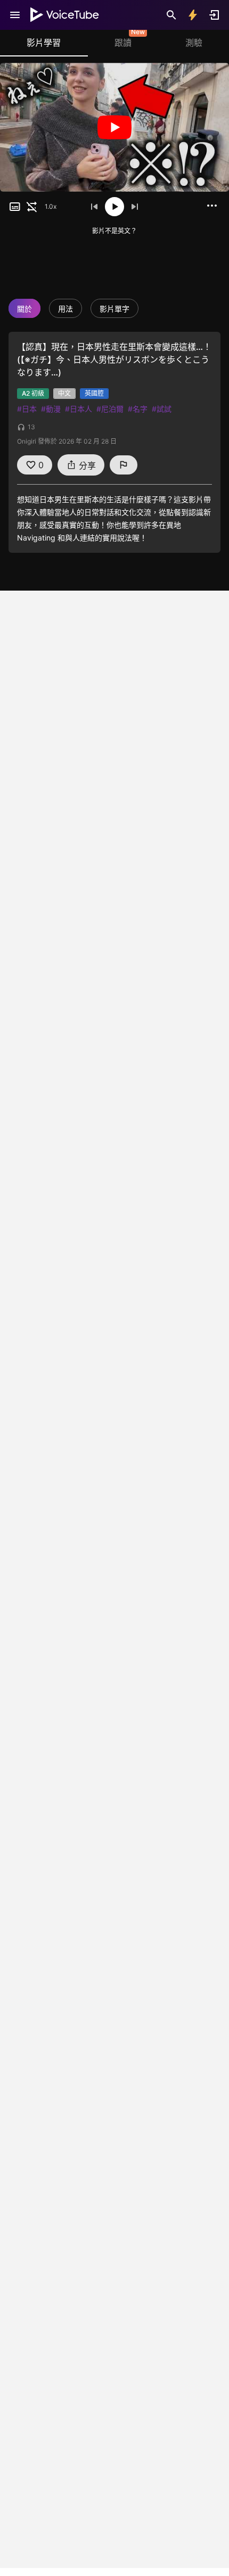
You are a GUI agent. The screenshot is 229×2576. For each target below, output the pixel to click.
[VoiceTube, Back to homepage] (65, 15)
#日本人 (79, 409)
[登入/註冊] (214, 15)
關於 (24, 309)
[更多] (212, 206)
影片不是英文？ (114, 231)
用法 (66, 309)
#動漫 (51, 409)
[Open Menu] (15, 15)
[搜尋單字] (171, 15)
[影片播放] (114, 127)
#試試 (162, 409)
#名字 (138, 409)
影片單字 (114, 309)
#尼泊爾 (110, 409)
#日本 (27, 409)
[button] (15, 207)
